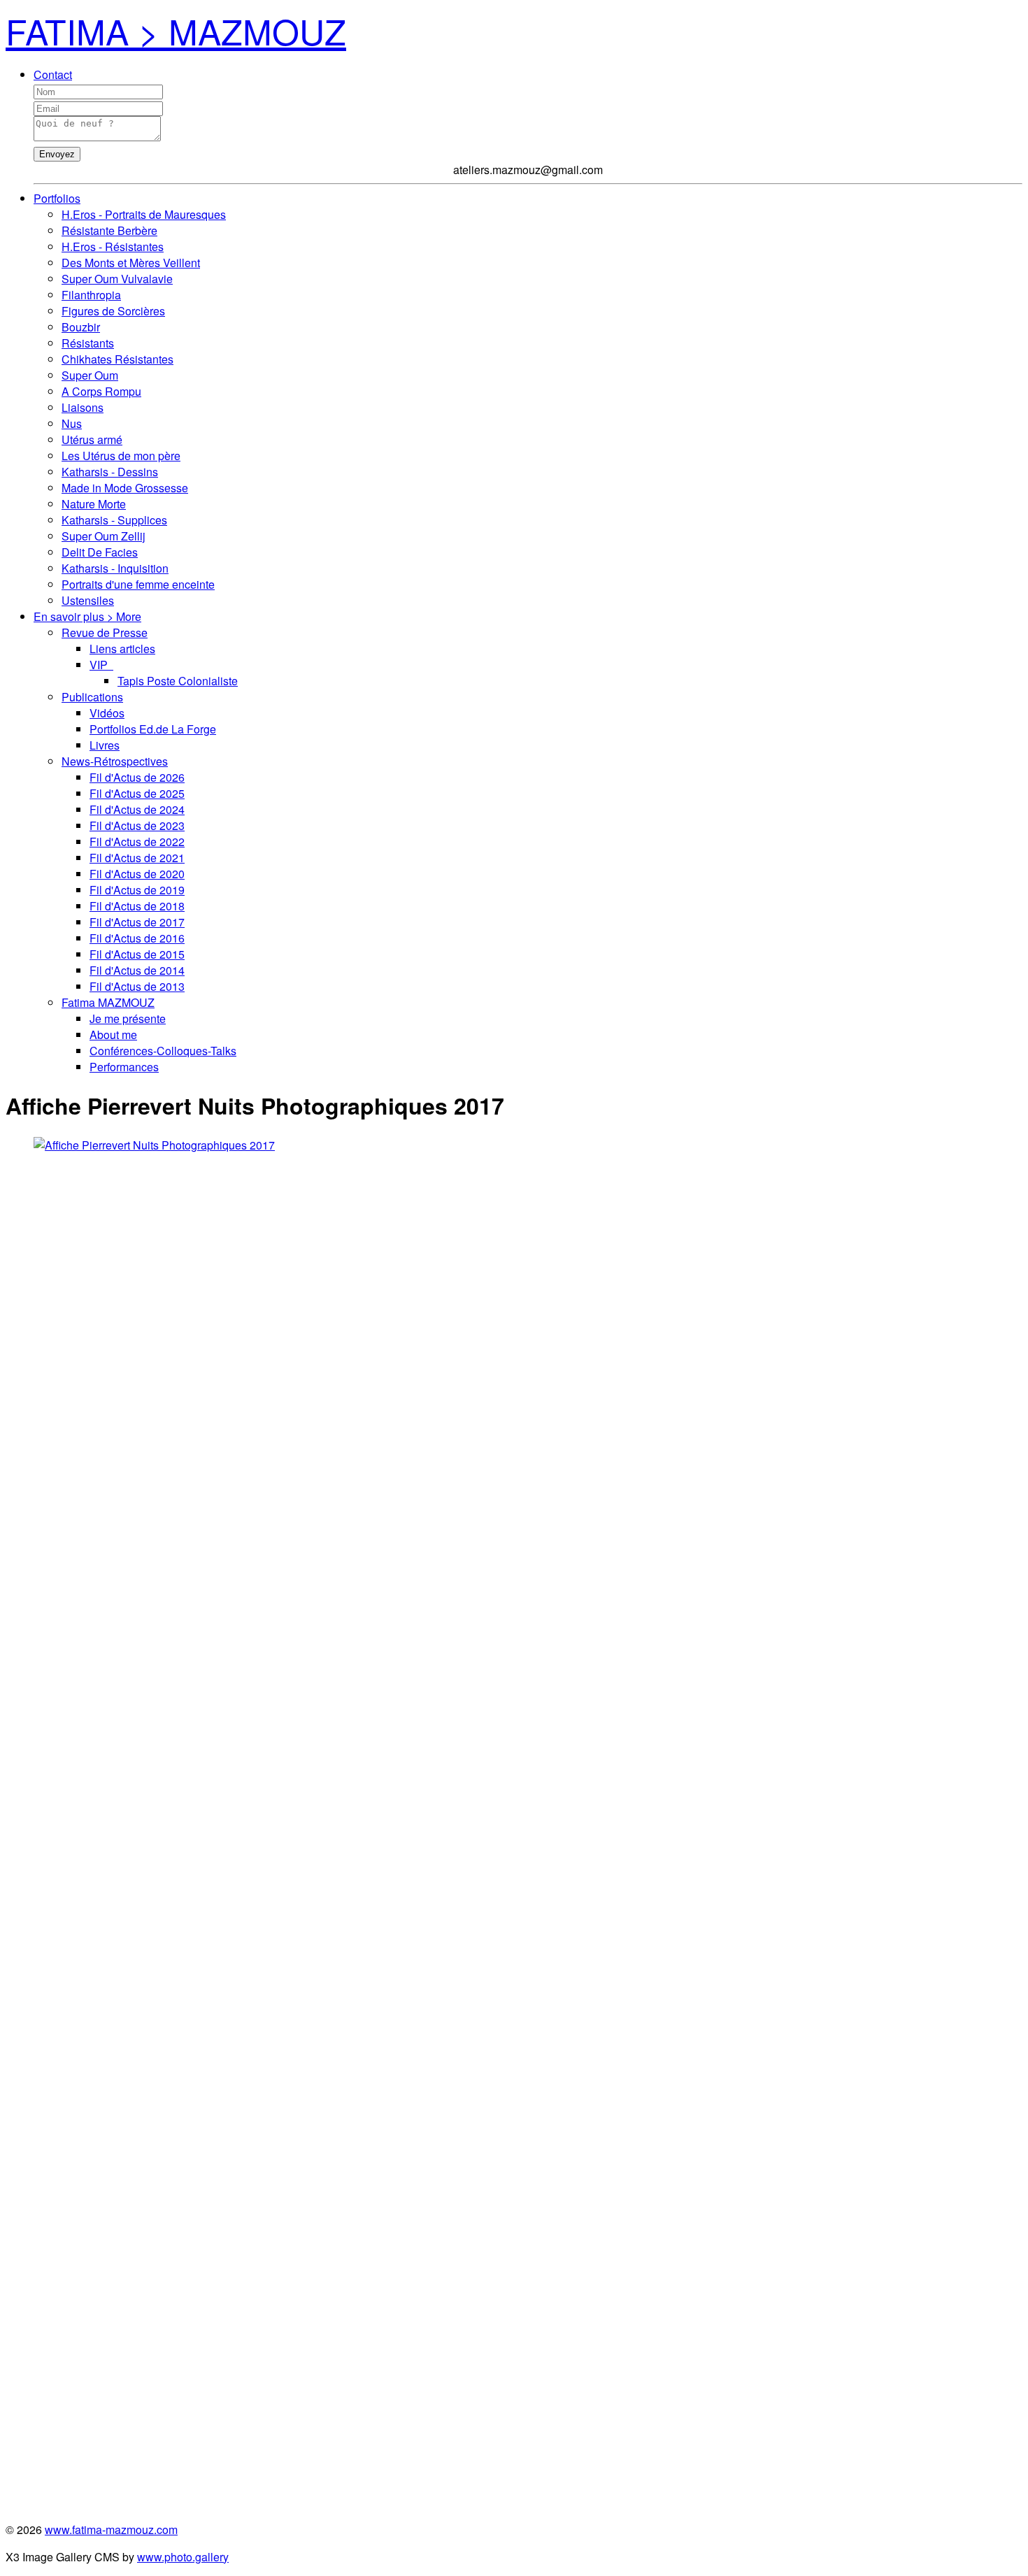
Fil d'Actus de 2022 (137, 842)
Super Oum (90, 375)
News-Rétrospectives (115, 761)
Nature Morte (94, 504)
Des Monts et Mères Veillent (131, 263)
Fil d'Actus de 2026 (137, 777)
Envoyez (57, 154)
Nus (72, 423)
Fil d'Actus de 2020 (137, 874)
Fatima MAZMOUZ (108, 1002)
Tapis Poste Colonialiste (178, 681)
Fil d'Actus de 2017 (137, 922)
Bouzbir (81, 327)
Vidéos (107, 713)
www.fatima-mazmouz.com (111, 2530)
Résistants (88, 343)
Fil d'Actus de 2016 (137, 938)
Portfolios (57, 198)
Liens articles (122, 649)
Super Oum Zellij (103, 536)
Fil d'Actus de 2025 (137, 793)
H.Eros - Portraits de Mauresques (144, 214)
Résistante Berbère (109, 230)
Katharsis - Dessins (110, 472)
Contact (53, 74)
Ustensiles (88, 600)
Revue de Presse (105, 632)
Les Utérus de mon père (121, 456)
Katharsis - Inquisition (115, 568)
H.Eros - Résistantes (113, 246)
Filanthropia (91, 295)
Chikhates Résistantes (117, 359)
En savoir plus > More (87, 616)
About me (113, 1035)
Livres (105, 745)
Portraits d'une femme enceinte (138, 584)
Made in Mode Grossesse (125, 488)
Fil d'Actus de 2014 (137, 970)
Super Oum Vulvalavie (117, 279)
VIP (101, 665)
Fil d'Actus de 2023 (137, 825)
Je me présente (128, 1018)
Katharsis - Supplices (114, 520)
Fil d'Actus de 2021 (137, 858)
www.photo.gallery (183, 2557)
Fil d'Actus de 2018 (137, 906)
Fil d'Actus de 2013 (137, 986)
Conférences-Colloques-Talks (163, 1051)
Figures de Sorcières (113, 311)
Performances (124, 1067)
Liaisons (83, 407)
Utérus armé (92, 439)
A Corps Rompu (101, 391)
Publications (92, 697)
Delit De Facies (100, 552)
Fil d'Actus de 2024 (137, 809)
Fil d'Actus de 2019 (137, 890)
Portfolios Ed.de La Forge (153, 729)
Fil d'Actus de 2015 (137, 954)
